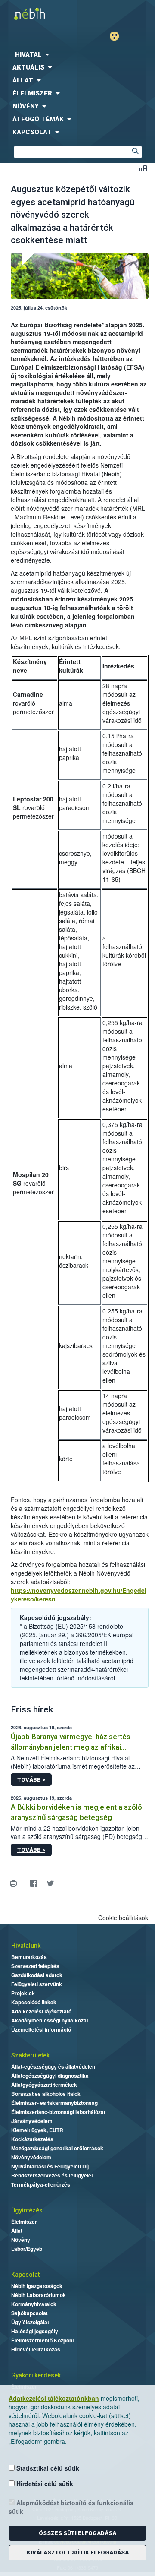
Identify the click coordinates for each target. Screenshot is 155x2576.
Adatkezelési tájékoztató (41, 2011)
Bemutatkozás (29, 1957)
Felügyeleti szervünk (37, 1984)
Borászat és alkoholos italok (46, 2094)
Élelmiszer (24, 2222)
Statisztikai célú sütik (47, 2468)
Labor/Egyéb (27, 2249)
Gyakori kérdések (36, 2375)
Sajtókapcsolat (29, 2313)
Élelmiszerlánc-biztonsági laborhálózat (58, 2112)
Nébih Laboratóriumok (39, 2295)
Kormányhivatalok (34, 2304)
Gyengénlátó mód (118, 36)
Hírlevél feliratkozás (36, 2349)
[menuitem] (77, 54)
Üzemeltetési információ (41, 2029)
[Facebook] (33, 1884)
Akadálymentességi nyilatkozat (50, 2020)
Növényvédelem (31, 2157)
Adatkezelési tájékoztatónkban (54, 2398)
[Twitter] (50, 1884)
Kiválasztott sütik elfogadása (78, 2552)
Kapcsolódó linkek (34, 2002)
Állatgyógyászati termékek (44, 2085)
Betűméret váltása (143, 168)
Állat (17, 2231)
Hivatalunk (26, 1946)
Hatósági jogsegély (35, 2331)
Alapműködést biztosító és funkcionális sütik (71, 2507)
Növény (21, 2240)
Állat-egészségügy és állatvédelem (54, 2066)
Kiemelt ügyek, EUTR (37, 2130)
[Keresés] (135, 152)
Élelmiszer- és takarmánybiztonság (54, 2103)
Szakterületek (30, 2055)
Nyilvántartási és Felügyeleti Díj (50, 2166)
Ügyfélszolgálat (30, 2322)
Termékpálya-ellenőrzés (41, 2184)
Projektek (23, 1993)
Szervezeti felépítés (35, 1966)
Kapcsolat (25, 2275)
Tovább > (31, 1780)
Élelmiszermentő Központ (43, 2340)
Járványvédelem (32, 2121)
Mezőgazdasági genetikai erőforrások (57, 2148)
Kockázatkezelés (32, 2139)
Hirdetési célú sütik (44, 2484)
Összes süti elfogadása (77, 2533)
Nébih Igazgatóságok (37, 2286)
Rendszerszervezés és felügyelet (52, 2175)
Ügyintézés (27, 2210)
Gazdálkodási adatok (37, 1975)
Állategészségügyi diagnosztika (50, 2076)
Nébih (39, 14)
